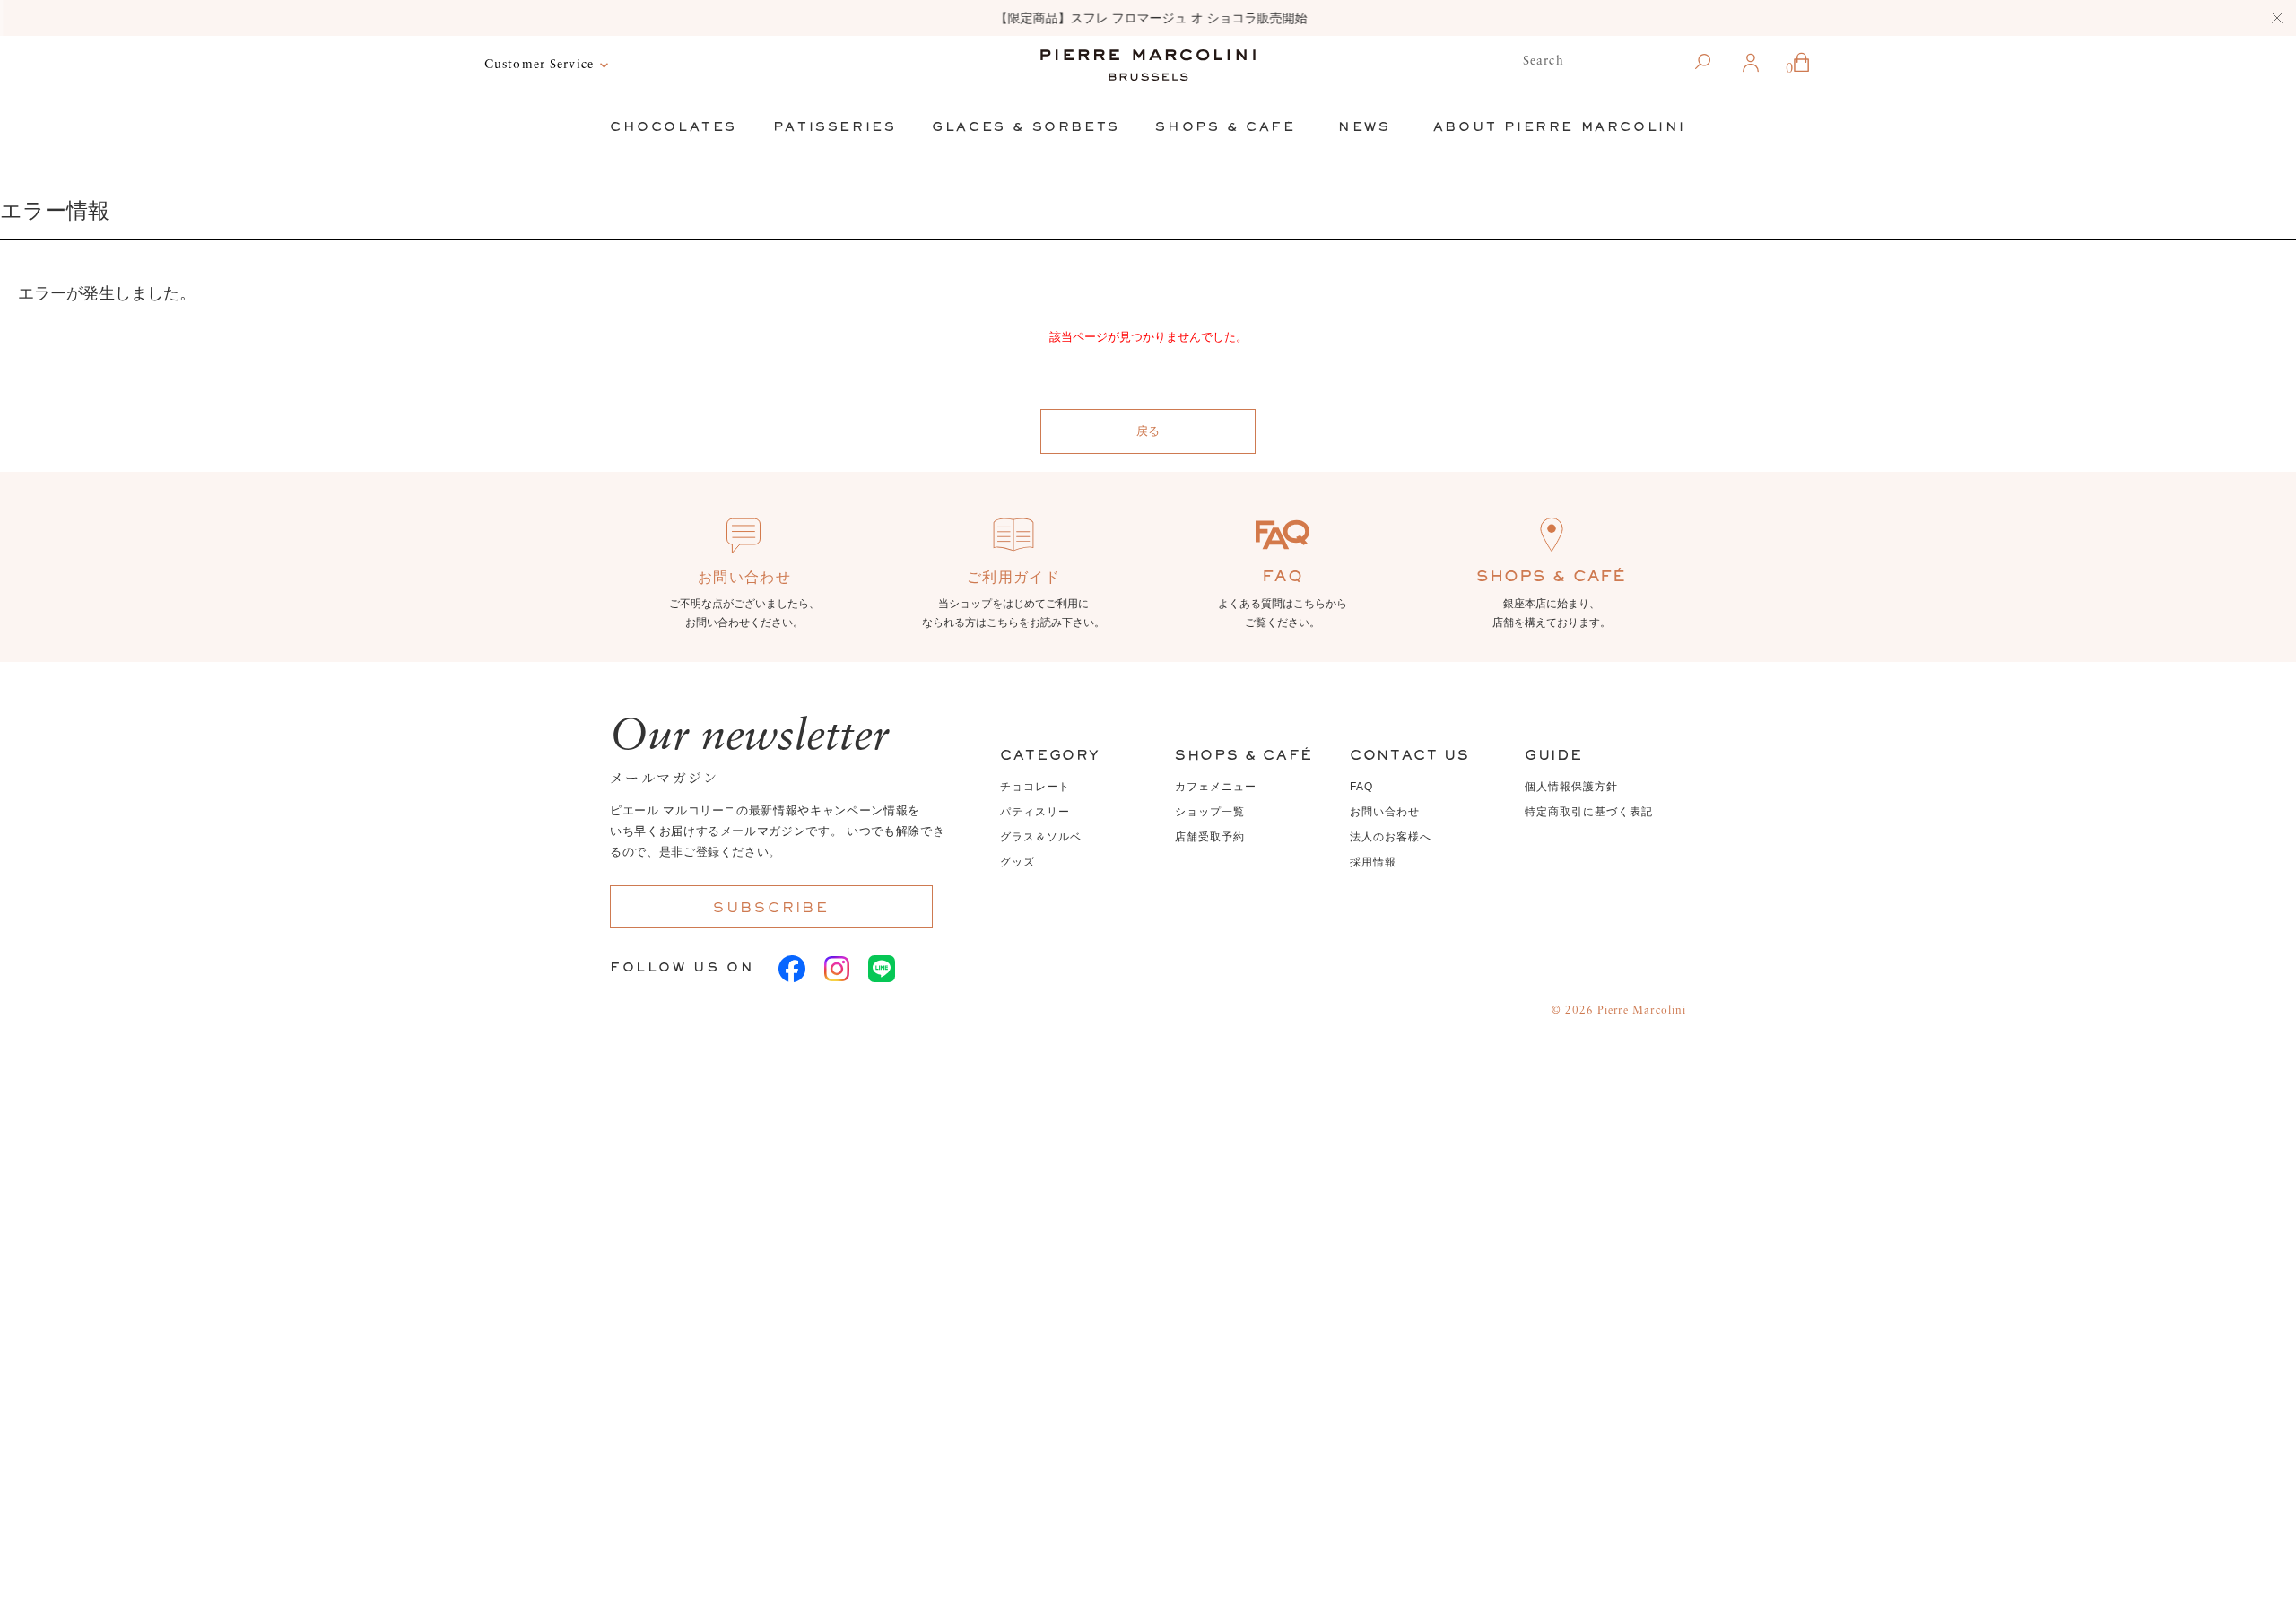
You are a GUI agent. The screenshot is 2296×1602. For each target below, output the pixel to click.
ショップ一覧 (1210, 812)
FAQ (1361, 787)
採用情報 (1373, 862)
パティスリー (1035, 812)
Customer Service (539, 65)
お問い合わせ (1385, 812)
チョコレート (1035, 787)
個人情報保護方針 (1571, 787)
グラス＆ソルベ (1041, 837)
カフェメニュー (1216, 787)
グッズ (1018, 862)
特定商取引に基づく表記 (1589, 812)
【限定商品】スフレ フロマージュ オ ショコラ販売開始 (1148, 18)
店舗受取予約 (1210, 837)
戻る (1148, 431)
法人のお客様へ (1391, 837)
